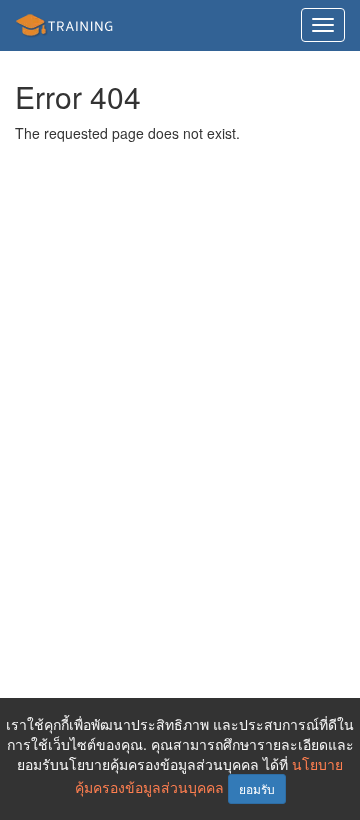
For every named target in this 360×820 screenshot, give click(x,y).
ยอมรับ (257, 788)
